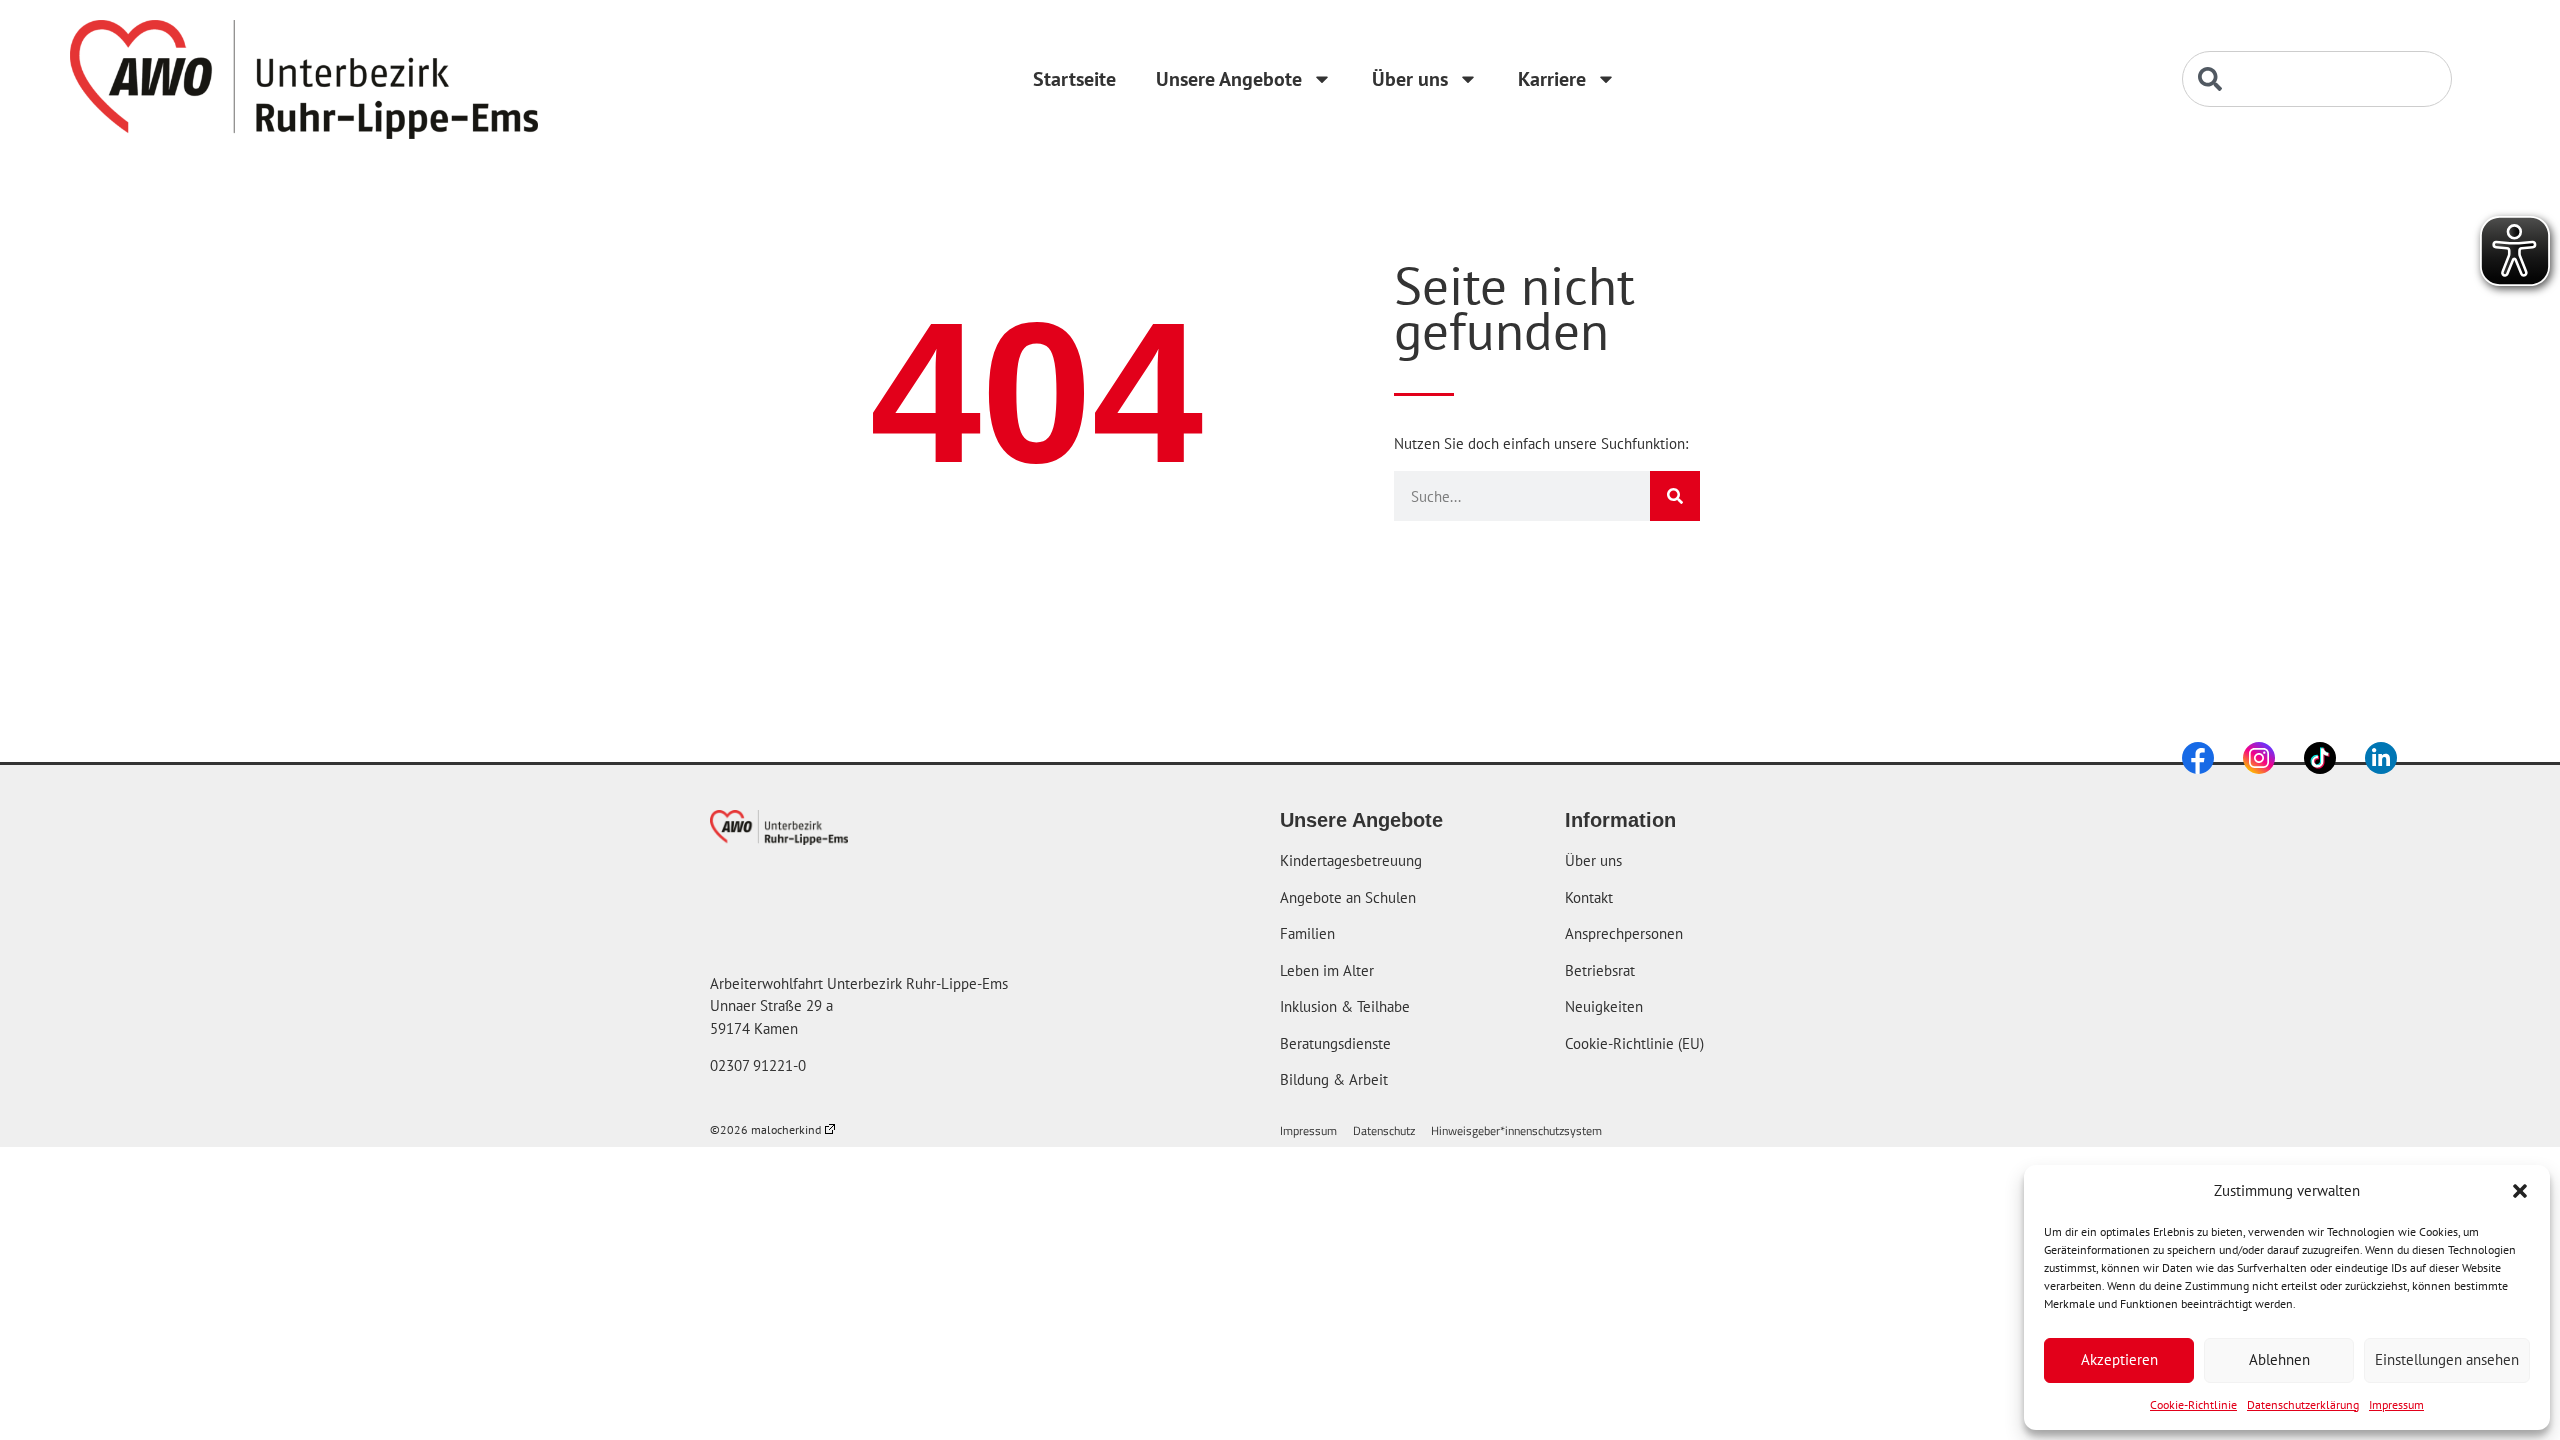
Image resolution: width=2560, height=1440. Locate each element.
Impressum (2396, 1404)
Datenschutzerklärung (2303, 1404)
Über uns (1410, 79)
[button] (2520, 1191)
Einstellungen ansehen (2447, 1359)
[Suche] (1675, 496)
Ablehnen (2279, 1359)
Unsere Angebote (1229, 79)
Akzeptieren (2119, 1359)
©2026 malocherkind (765, 1129)
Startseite (1074, 79)
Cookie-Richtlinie (2193, 1404)
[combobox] (2317, 79)
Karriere (1552, 79)
